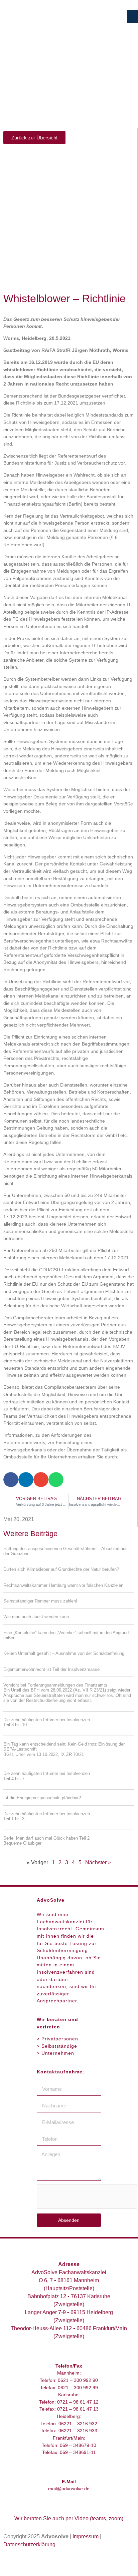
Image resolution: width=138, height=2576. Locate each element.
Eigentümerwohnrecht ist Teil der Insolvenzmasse (51, 1669)
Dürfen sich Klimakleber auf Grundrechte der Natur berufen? (61, 1569)
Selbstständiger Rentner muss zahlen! (40, 1601)
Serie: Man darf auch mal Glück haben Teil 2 (46, 1841)
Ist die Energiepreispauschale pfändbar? (42, 1798)
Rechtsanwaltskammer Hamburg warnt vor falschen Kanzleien (63, 1585)
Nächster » (98, 1862)
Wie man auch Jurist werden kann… (38, 1617)
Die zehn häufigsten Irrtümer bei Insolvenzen (47, 1722)
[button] (133, 16)
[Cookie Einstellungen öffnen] (12, 2561)
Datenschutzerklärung (29, 2544)
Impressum (86, 2536)
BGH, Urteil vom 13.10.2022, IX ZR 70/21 (44, 1754)
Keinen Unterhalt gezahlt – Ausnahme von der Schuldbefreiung (64, 1653)
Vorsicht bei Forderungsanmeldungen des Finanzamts (67, 1693)
